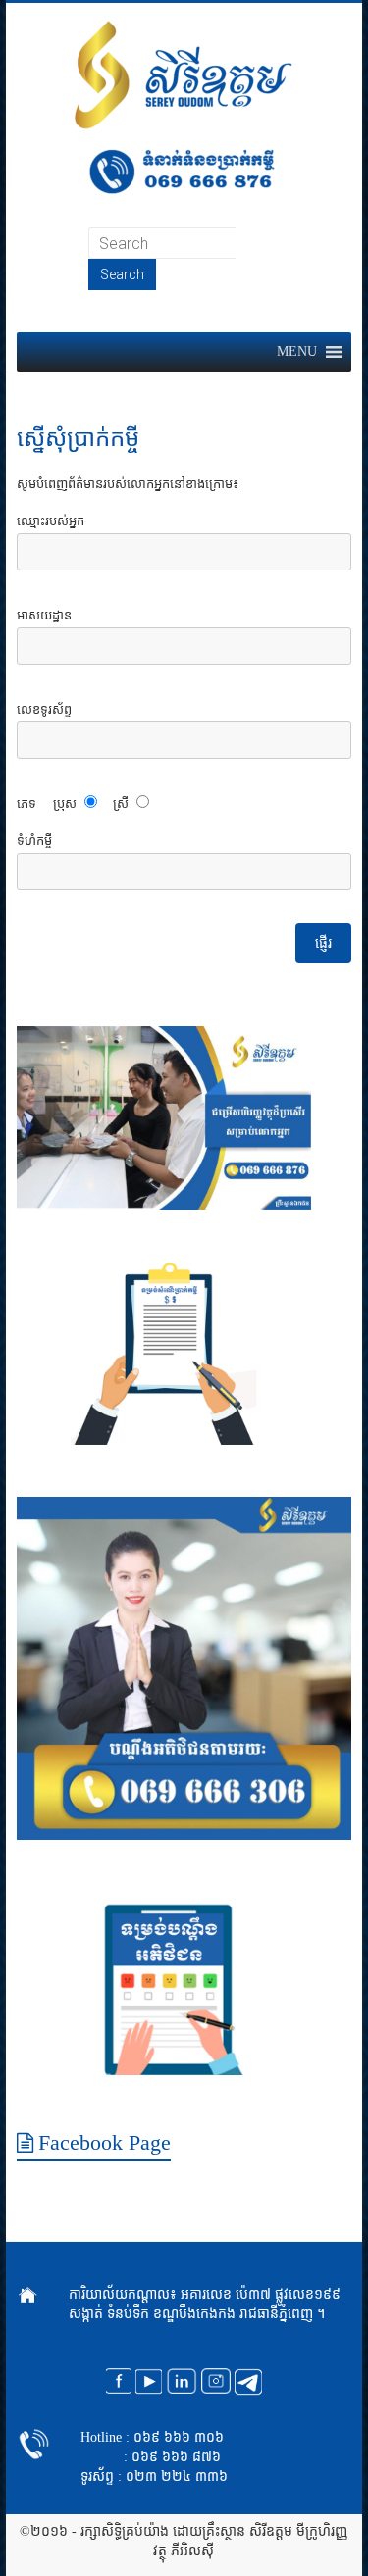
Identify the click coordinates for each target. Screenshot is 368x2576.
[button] (297, 352)
